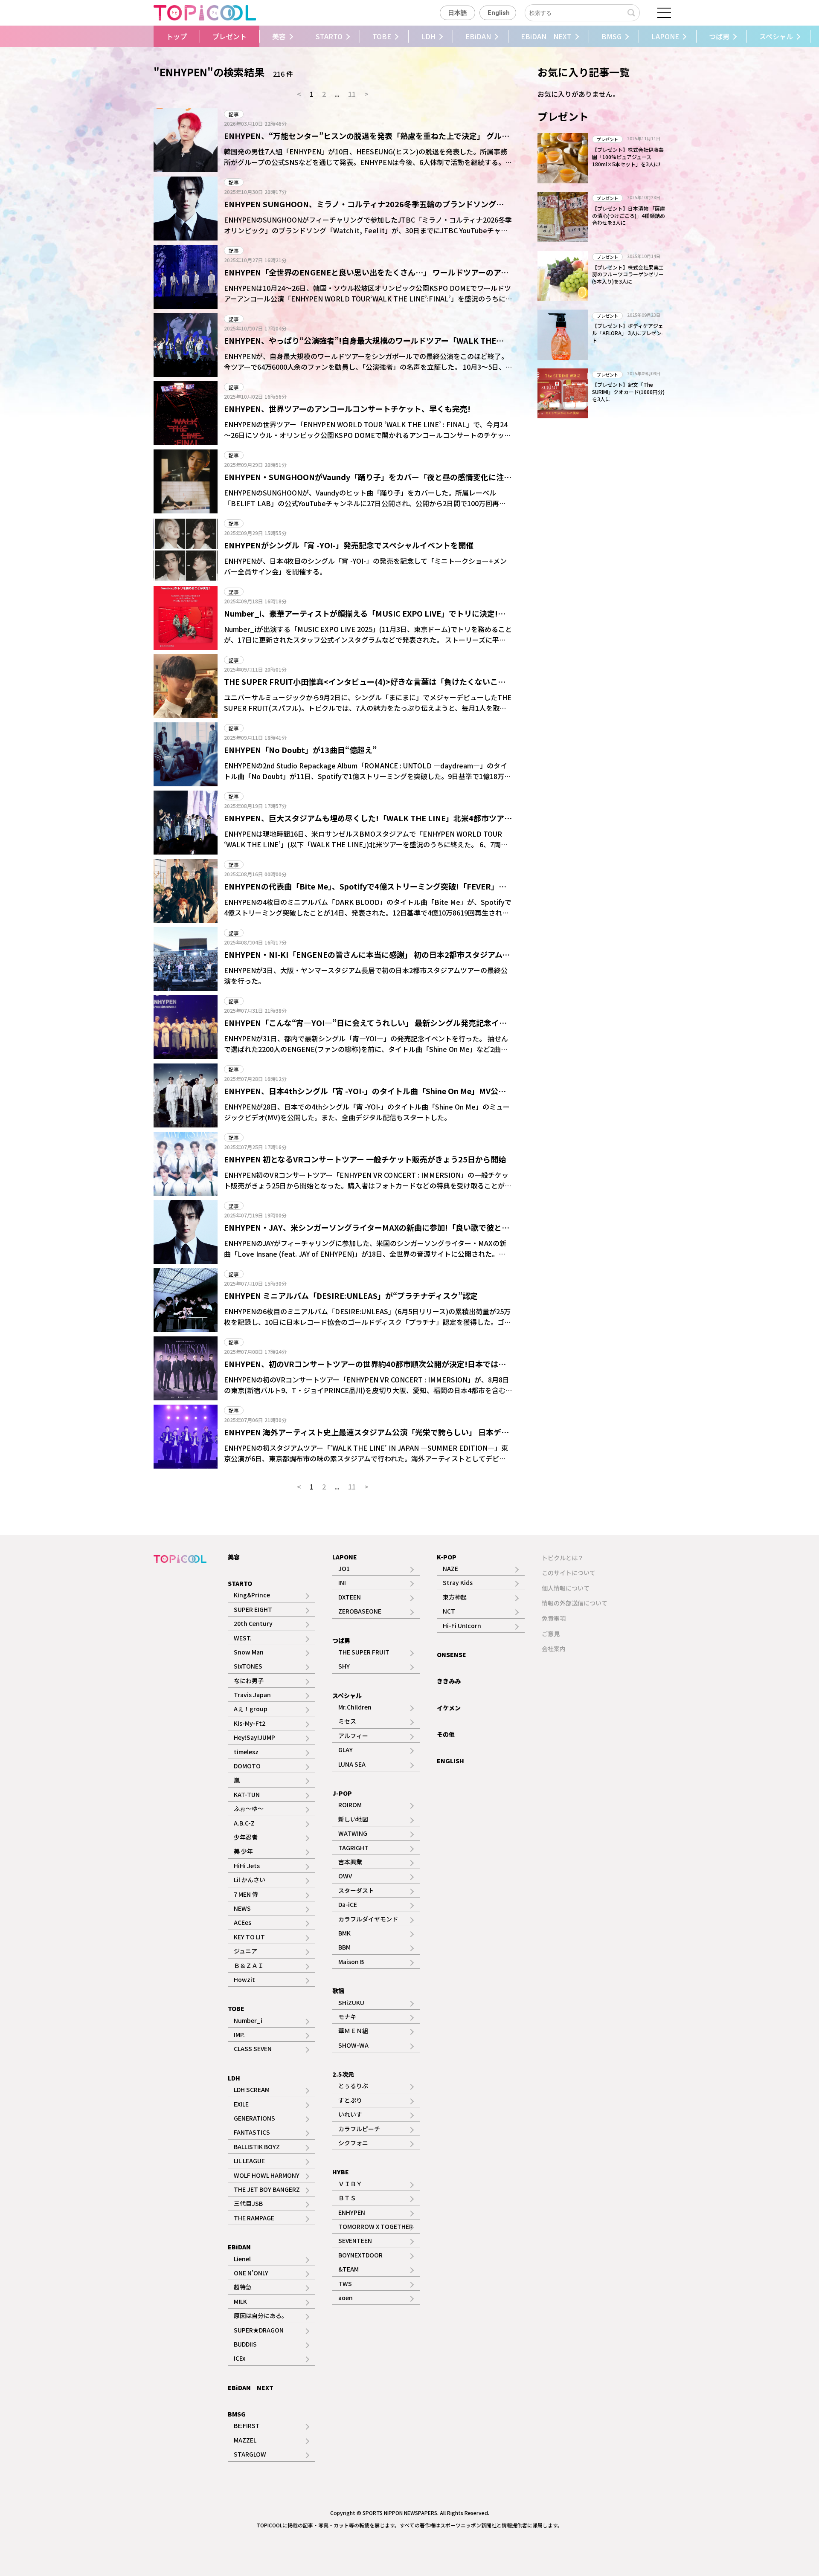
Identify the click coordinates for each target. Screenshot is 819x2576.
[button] (147, 36)
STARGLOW (250, 2454)
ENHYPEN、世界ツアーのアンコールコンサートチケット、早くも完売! (347, 409)
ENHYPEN (352, 2212)
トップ (177, 36)
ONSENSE (452, 1655)
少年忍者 (246, 1837)
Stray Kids (458, 1582)
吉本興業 (350, 1862)
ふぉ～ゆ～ (249, 1808)
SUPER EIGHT (253, 1609)
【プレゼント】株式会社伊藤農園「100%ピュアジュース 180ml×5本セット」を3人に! (628, 157)
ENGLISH (450, 1761)
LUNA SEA (352, 1764)
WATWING (353, 1833)
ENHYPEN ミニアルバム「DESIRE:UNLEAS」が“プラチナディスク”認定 (351, 1295)
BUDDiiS (245, 2344)
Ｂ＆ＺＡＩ (249, 1965)
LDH (428, 36)
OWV (345, 1876)
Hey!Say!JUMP (254, 1737)
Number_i (248, 2020)
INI (342, 1582)
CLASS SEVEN (253, 2049)
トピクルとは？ (563, 1558)
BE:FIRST (247, 2425)
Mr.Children (355, 1707)
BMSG (611, 36)
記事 (234, 114)
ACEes (243, 1922)
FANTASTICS (252, 2132)
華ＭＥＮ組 (353, 2031)
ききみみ (449, 1681)
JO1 (344, 1568)
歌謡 (338, 1991)
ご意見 (551, 1634)
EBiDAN (478, 36)
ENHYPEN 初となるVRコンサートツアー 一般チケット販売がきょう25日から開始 (365, 1159)
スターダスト (356, 1890)
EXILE (241, 2104)
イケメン (449, 1708)
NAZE (450, 1568)
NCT (449, 1611)
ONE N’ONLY (251, 2273)
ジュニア (245, 1951)
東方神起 (455, 1597)
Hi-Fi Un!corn (462, 1626)
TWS (345, 2283)
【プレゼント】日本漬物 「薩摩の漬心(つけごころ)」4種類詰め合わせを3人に (629, 216)
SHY (344, 1666)
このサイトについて (569, 1573)
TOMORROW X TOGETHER (376, 2226)
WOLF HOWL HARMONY (267, 2175)
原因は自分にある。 (261, 2315)
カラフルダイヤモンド (368, 1919)
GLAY (346, 1750)
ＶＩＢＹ (350, 2184)
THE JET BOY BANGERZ (267, 2189)
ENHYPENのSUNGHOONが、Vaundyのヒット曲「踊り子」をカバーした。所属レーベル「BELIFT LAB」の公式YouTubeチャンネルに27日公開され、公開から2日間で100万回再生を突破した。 (365, 503)
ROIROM (350, 1805)
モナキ (347, 2017)
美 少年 (243, 1851)
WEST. (243, 1638)
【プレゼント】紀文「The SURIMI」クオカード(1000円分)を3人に (628, 392)
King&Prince (252, 1595)
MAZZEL (245, 2440)
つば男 (719, 36)
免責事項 (554, 1618)
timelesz (246, 1752)
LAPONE (665, 36)
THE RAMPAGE (254, 2218)
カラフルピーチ (359, 2129)
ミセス (347, 1721)
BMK (344, 1933)
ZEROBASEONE (360, 1611)
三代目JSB (248, 2203)
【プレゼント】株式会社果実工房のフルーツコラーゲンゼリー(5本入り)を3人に (628, 274)
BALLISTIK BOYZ (257, 2147)
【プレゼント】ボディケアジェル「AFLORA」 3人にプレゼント (628, 333)
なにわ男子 (249, 1681)
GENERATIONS (254, 2118)
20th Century (253, 1623)
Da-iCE (348, 1904)
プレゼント (229, 36)
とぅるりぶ (353, 2086)
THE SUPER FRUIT (364, 1652)
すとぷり (350, 2100)
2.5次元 (343, 2074)
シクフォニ (353, 2143)
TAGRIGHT (353, 1848)
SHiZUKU (351, 2002)
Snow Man (249, 1652)
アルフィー (353, 1736)
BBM (344, 1947)
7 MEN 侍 (246, 1894)
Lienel (242, 2259)
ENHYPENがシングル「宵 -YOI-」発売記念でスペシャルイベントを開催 (349, 545)
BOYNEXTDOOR (360, 2255)
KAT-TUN (247, 1794)
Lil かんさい (250, 1880)
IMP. (239, 2034)
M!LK (240, 2301)
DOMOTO (247, 1766)
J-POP (342, 1793)
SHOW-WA (353, 2045)
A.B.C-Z (244, 1823)
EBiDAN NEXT (546, 36)
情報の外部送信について (575, 1603)
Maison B (351, 1962)
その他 (446, 1734)
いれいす (350, 2114)
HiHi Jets (247, 1866)
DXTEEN (350, 1597)
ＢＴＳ (347, 2198)
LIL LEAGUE (249, 2161)
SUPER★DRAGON (259, 2330)
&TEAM (349, 2269)
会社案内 (554, 1649)
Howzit (244, 1979)
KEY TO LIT (249, 1937)
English (499, 13)
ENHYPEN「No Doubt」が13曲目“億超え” (300, 750)
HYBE (341, 2172)
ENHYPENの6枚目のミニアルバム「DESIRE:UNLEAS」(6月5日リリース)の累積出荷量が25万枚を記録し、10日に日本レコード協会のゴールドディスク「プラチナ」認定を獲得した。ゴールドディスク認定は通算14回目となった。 (367, 1322)
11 (352, 94)
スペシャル (776, 36)
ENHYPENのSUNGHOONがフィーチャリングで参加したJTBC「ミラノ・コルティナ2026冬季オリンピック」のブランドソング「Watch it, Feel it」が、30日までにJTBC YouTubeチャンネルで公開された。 (368, 230)
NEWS (242, 1908)
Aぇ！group (251, 1709)
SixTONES (248, 1666)
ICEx (240, 2358)
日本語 (457, 13)
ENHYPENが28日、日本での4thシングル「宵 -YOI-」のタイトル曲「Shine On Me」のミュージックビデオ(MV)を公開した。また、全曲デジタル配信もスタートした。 (367, 1112)
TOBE (382, 36)
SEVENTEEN (355, 2240)
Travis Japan (252, 1695)
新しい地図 (353, 1819)
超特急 (243, 2287)
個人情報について (566, 1588)
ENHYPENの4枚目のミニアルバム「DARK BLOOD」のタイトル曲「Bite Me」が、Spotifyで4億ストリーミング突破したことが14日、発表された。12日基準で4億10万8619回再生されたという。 (368, 913)
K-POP (447, 1557)
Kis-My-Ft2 (250, 1723)
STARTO (329, 36)
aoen (346, 2298)
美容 (279, 36)
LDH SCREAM (252, 2089)
